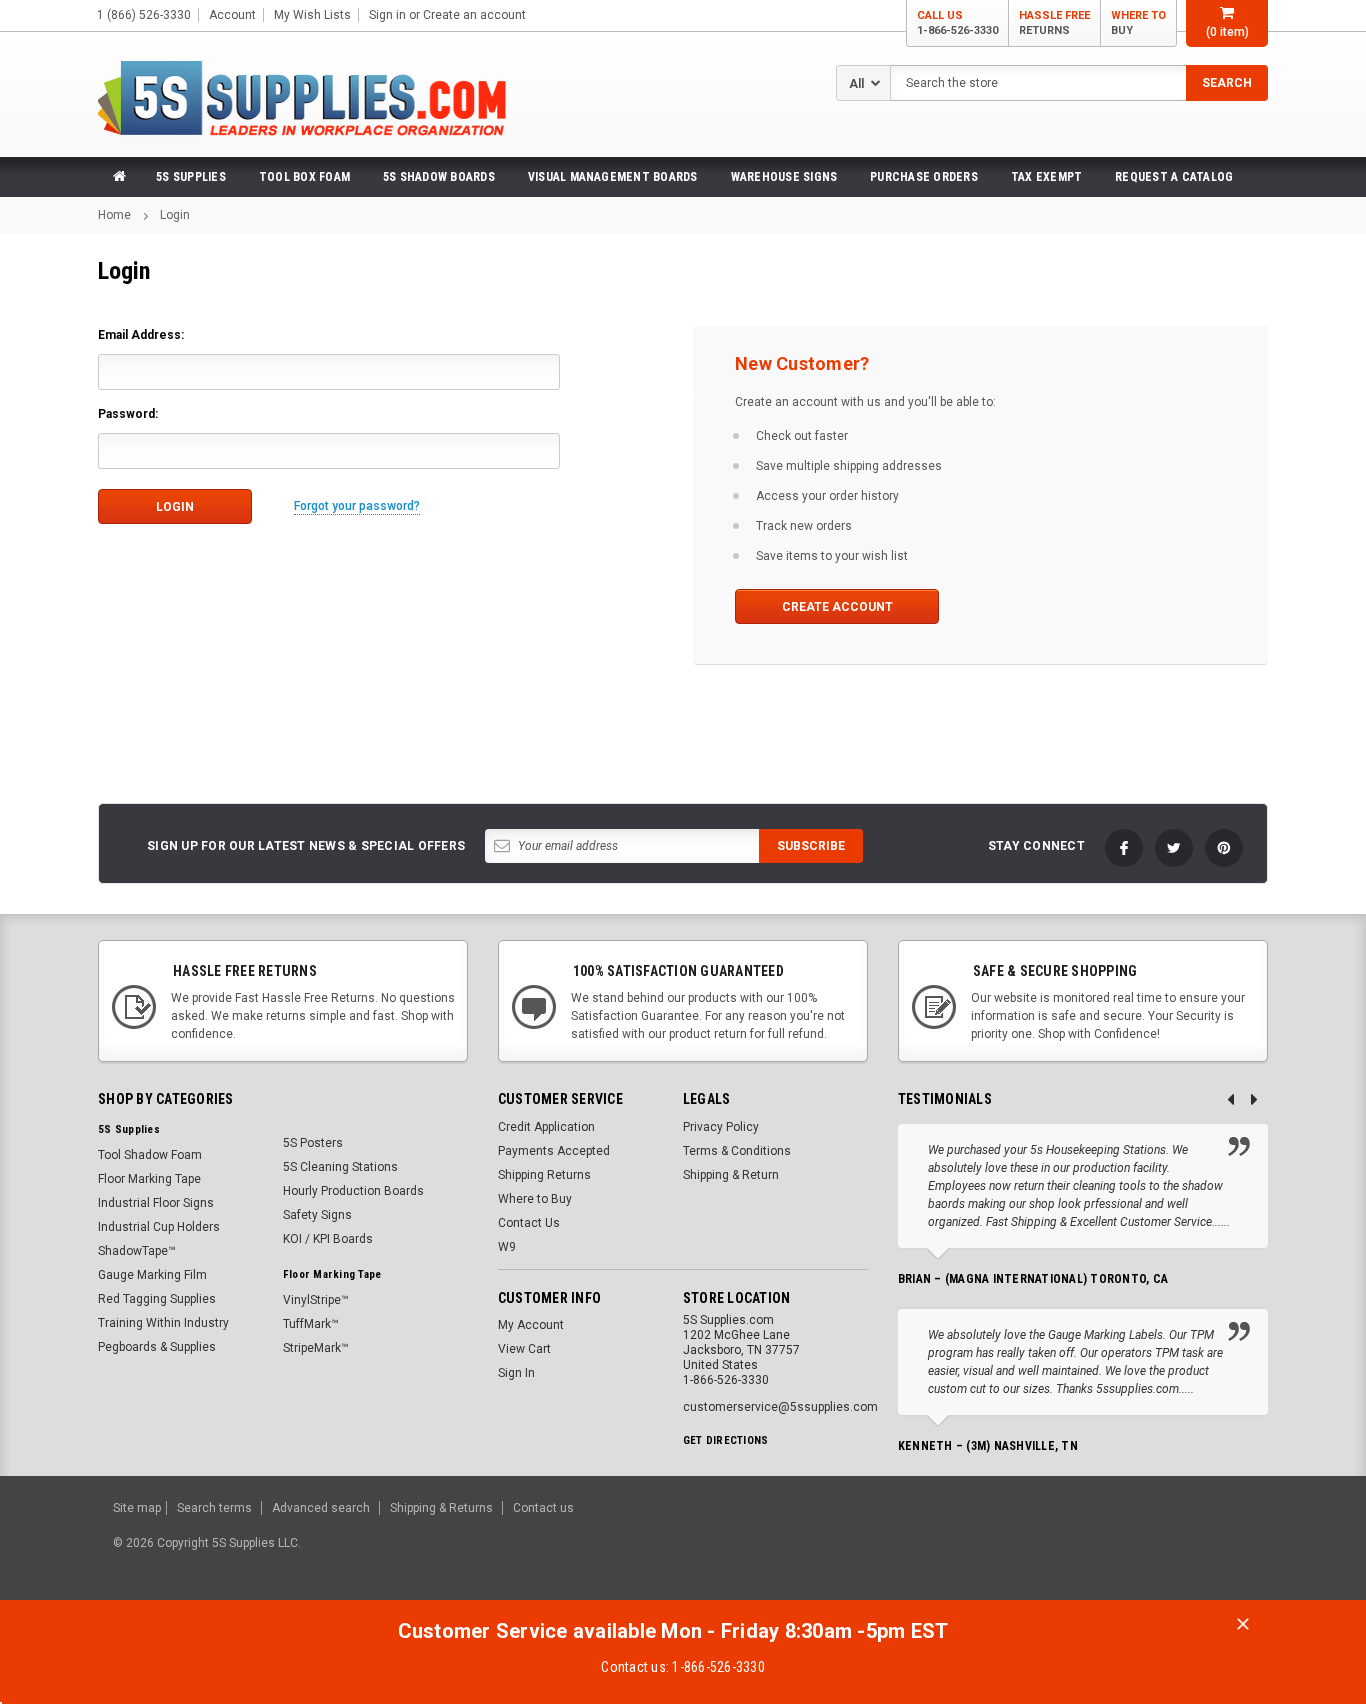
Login (175, 215)
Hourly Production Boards (353, 1191)
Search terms (214, 1508)
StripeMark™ (316, 1348)
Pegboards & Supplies (157, 1347)
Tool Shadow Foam (150, 1155)
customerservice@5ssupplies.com (780, 1407)
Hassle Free (1054, 23)
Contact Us (529, 1223)
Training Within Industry (163, 1323)
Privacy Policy (721, 1127)
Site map (137, 1508)
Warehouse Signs (784, 177)
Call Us (957, 23)
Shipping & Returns (441, 1508)
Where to (1138, 23)
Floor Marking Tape (149, 1179)
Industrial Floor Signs (156, 1203)
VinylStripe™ (316, 1300)
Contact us (543, 1508)
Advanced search (321, 1508)
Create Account (837, 607)
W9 (507, 1247)
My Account (531, 1325)
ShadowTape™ (137, 1251)
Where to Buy (535, 1199)
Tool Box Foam (304, 177)
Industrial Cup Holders (159, 1227)
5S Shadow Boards (439, 177)
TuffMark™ (311, 1324)
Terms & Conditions (737, 1151)
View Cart (524, 1349)
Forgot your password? (357, 506)
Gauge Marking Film (152, 1275)
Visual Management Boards (613, 177)
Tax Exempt (1046, 177)
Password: (128, 414)
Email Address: (141, 335)
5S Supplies (191, 177)
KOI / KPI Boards (328, 1239)
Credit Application (546, 1127)
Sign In (516, 1373)
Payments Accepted (554, 1151)
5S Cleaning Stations (340, 1167)
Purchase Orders (924, 177)
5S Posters (313, 1143)
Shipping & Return (731, 1175)
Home (114, 215)
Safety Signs (317, 1215)
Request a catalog (1174, 177)
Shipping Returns (544, 1175)
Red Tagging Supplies (157, 1299)
